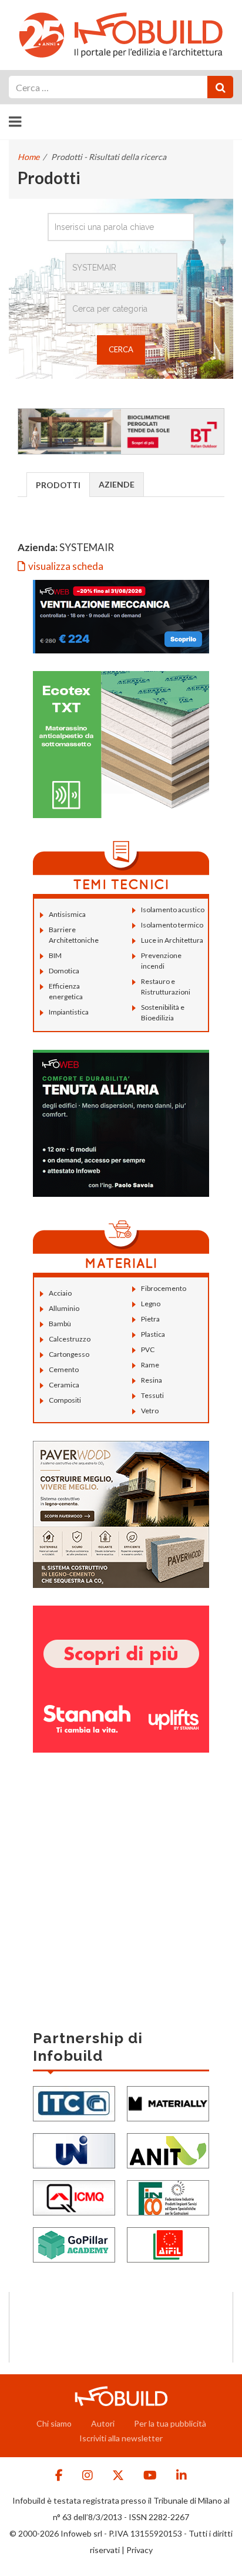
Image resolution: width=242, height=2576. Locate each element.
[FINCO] (168, 2196)
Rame (150, 1365)
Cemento (64, 1369)
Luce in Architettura (172, 940)
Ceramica (64, 1385)
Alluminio (64, 1308)
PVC (148, 1349)
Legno (151, 1304)
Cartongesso (69, 1354)
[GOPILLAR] (74, 2243)
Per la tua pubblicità (170, 2423)
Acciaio (60, 1293)
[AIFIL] (168, 2243)
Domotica (64, 971)
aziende (117, 484)
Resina (152, 1380)
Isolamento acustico (173, 910)
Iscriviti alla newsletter (121, 2438)
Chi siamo (54, 2423)
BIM (55, 955)
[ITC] (74, 2102)
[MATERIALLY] (168, 2102)
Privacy (140, 2550)
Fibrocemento (164, 1288)
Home (28, 157)
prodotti (58, 485)
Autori (103, 2423)
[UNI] (74, 2149)
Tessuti (152, 1395)
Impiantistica (69, 1012)
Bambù (60, 1324)
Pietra (150, 1319)
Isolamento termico (172, 925)
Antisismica (67, 914)
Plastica (153, 1334)
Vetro (150, 1411)
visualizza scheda (66, 566)
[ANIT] (168, 2149)
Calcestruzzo (70, 1339)
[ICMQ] (74, 2196)
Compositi (65, 1400)
